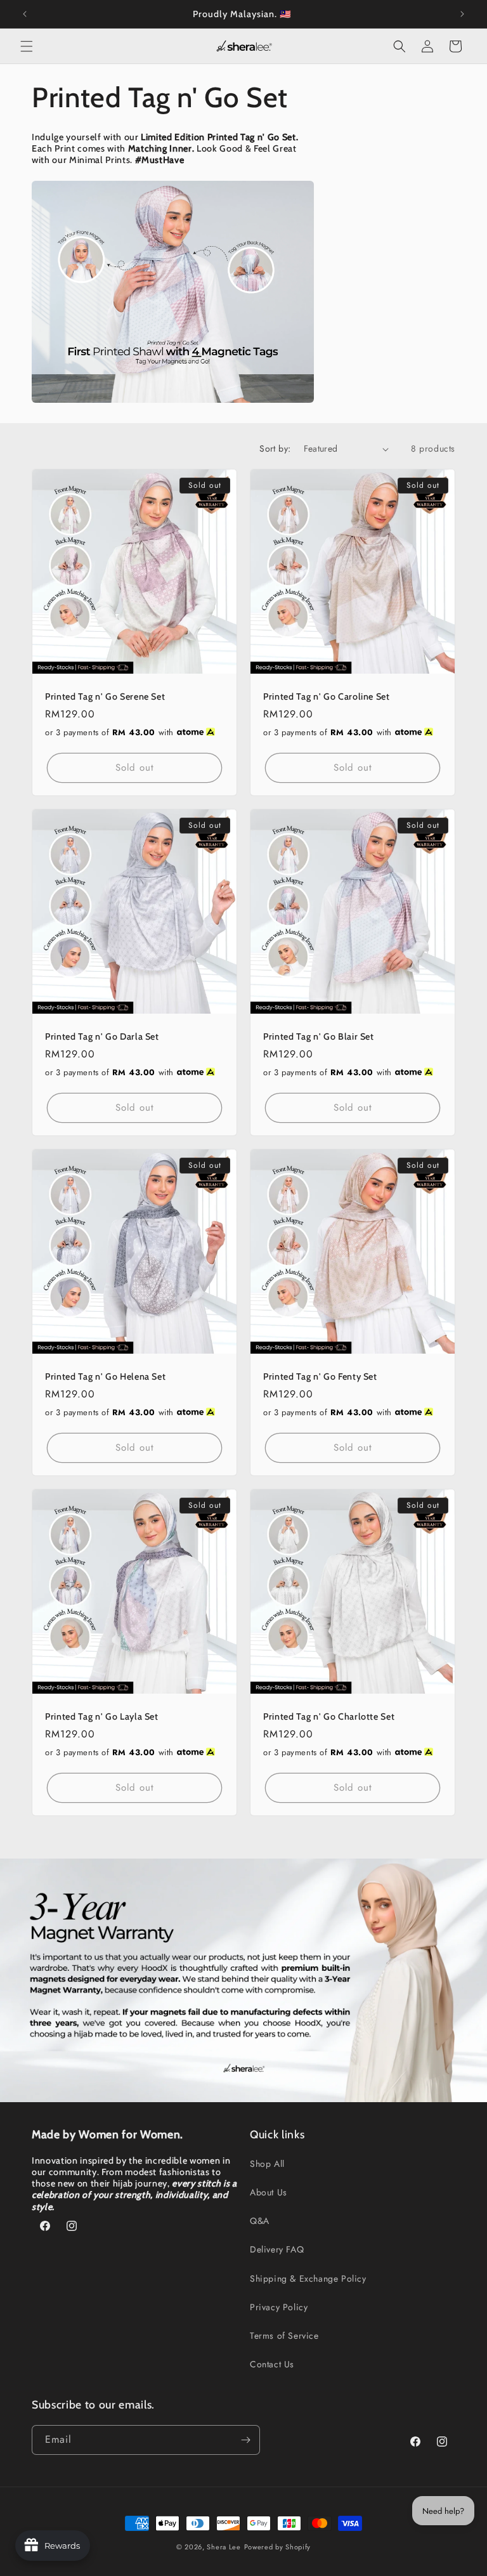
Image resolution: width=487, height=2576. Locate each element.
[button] (27, 46)
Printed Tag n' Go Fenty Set (320, 1376)
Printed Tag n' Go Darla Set (102, 1036)
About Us (269, 2192)
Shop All (267, 2164)
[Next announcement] (462, 14)
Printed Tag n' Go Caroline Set (327, 696)
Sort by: (275, 448)
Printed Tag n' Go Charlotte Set (329, 1716)
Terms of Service (284, 2336)
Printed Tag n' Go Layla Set (102, 1716)
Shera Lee (224, 2547)
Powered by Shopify (278, 2547)
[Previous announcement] (25, 14)
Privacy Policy (279, 2307)
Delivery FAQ (277, 2249)
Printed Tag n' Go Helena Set (105, 1376)
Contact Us (272, 2364)
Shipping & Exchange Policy (308, 2279)
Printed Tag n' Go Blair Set (319, 1036)
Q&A (260, 2221)
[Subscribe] (245, 2440)
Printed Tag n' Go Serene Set (105, 696)
